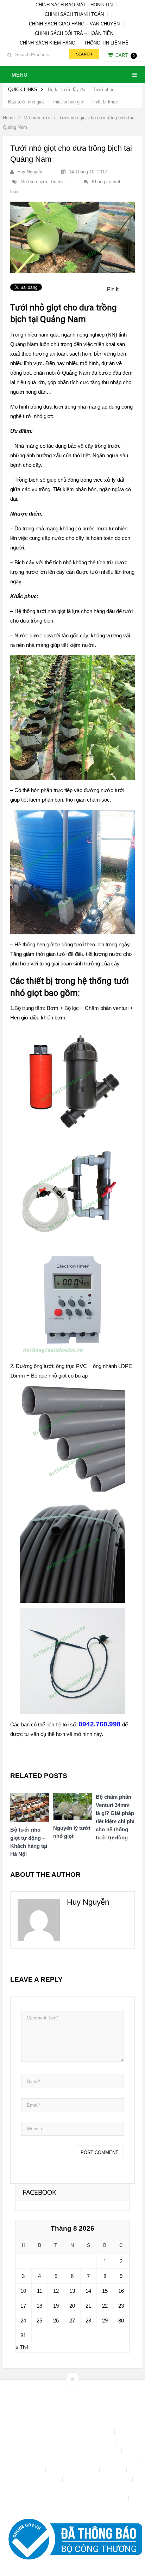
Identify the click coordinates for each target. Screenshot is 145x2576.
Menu (20, 75)
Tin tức (57, 182)
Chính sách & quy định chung (72, 2422)
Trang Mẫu (114, 2498)
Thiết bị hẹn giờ (68, 102)
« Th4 (22, 2347)
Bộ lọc (72, 1008)
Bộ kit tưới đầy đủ (67, 90)
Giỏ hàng (114, 2470)
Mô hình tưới (37, 118)
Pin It (113, 289)
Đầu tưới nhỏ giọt (26, 102)
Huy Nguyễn (30, 172)
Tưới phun (104, 90)
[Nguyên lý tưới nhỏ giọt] (73, 1808)
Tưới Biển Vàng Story (72, 2508)
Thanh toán (68, 2489)
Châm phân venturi (107, 1008)
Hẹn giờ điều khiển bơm (38, 1018)
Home (9, 118)
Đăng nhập (62, 2470)
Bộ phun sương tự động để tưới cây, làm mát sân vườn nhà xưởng (72, 2410)
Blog (90, 2401)
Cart (125, 55)
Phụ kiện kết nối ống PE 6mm (98, 2479)
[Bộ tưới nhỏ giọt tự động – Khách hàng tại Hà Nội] (30, 1809)
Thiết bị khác (105, 102)
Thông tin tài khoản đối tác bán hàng (57, 2498)
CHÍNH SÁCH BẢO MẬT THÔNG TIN (74, 5)
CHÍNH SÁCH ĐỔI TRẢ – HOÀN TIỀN (74, 33)
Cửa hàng (32, 2470)
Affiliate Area (63, 2401)
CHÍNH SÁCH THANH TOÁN (74, 14)
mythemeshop (83, 2391)
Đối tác (89, 2470)
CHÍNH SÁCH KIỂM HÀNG (48, 43)
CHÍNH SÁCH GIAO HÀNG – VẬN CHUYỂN (74, 24)
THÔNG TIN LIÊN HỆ (106, 43)
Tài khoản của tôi (30, 2489)
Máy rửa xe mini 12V (37, 2479)
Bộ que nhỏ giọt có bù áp (59, 1376)
